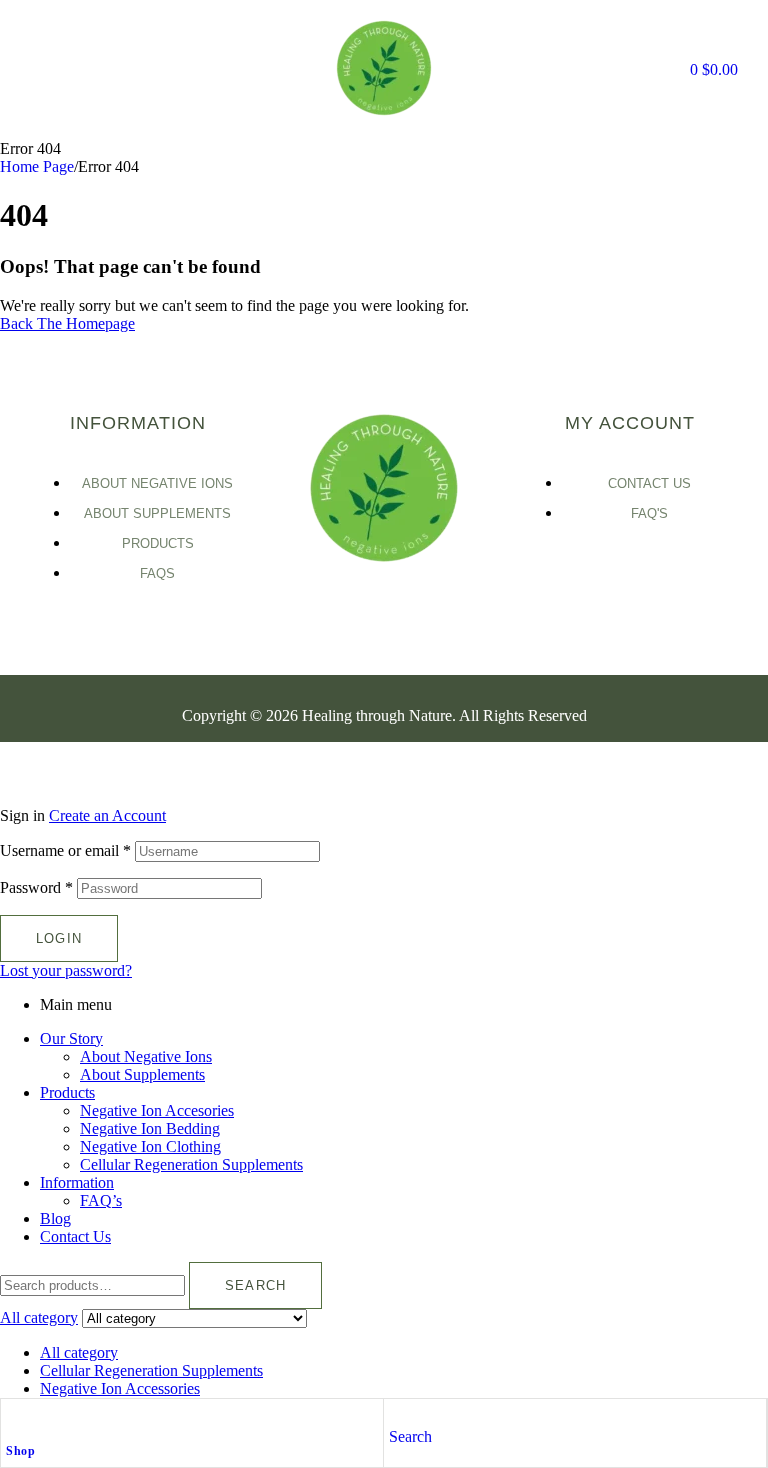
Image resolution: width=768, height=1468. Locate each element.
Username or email (65, 850)
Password (36, 887)
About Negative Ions (146, 1056)
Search (255, 1285)
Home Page (37, 166)
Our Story (71, 1038)
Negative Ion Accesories (157, 1110)
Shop (20, 1451)
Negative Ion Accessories (120, 1388)
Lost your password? (66, 970)
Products (67, 1092)
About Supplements (142, 1074)
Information (77, 1182)
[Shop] (16, 1419)
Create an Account (107, 815)
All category (79, 1352)
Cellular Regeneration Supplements (191, 1164)
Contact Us (75, 1236)
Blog (55, 1218)
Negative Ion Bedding (150, 1128)
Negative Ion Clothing (150, 1146)
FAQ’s (101, 1200)
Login (59, 938)
